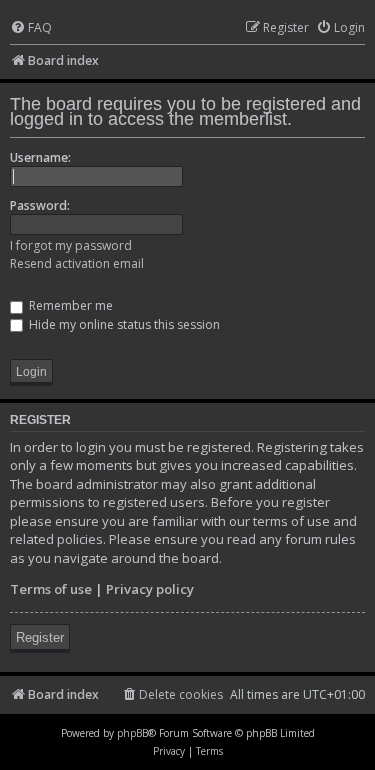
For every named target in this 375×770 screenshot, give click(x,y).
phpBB (132, 733)
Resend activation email (77, 263)
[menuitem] (31, 28)
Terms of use (51, 589)
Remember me (69, 305)
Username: (40, 157)
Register (40, 637)
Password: (40, 205)
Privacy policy (150, 589)
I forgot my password (71, 245)
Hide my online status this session (123, 324)
